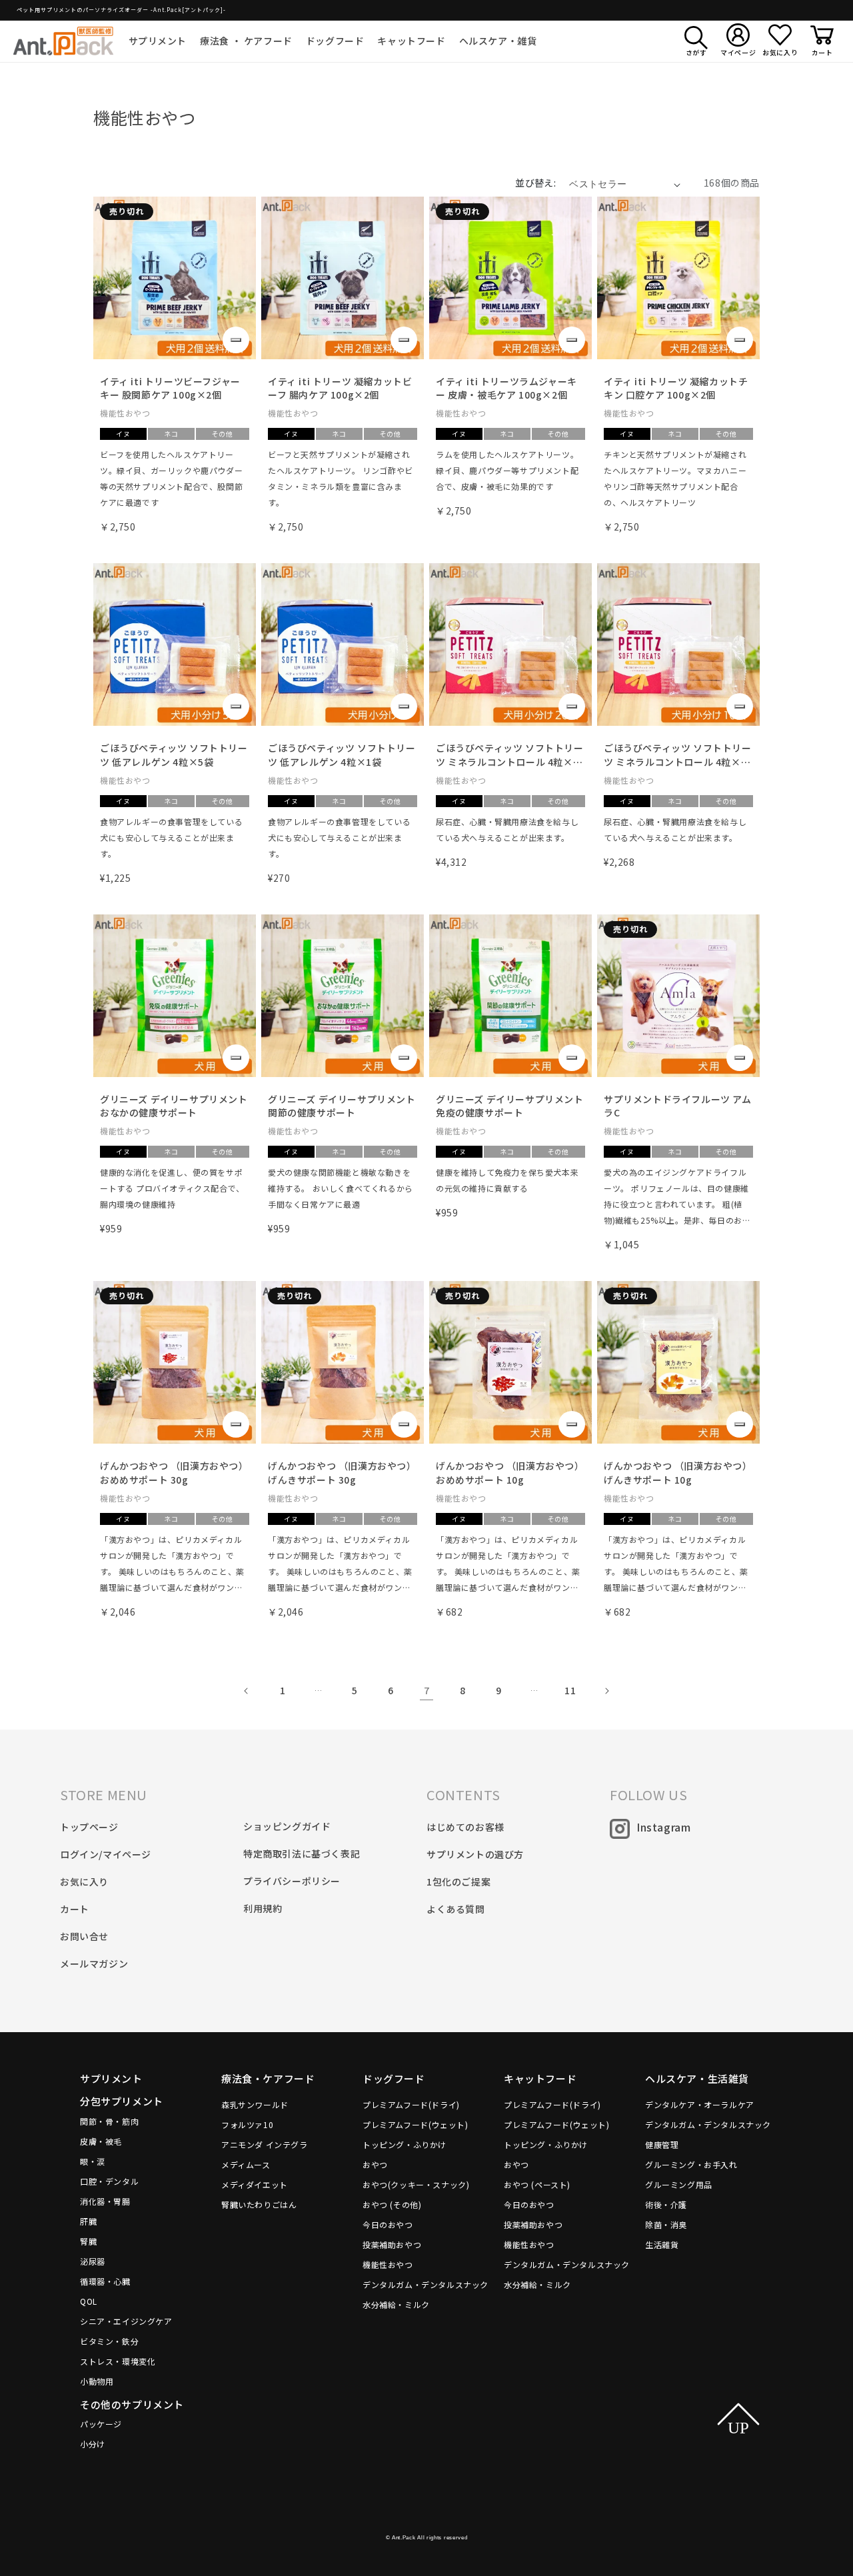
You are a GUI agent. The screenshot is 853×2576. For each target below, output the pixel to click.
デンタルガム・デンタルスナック (426, 2284)
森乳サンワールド (255, 2104)
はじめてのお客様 (465, 1827)
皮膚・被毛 (101, 2141)
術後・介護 (666, 2204)
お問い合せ (84, 1936)
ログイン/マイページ (106, 1854)
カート (75, 1909)
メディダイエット (255, 2184)
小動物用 (97, 2381)
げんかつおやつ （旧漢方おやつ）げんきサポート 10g (678, 1473)
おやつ (375, 2164)
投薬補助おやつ (392, 2244)
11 (570, 1690)
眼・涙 (93, 2161)
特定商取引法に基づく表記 (302, 1854)
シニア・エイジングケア (126, 2321)
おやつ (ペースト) (537, 2184)
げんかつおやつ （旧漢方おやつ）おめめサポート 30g (174, 1473)
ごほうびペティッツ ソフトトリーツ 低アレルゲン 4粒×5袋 (174, 755)
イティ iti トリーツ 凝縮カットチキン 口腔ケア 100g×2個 (676, 388)
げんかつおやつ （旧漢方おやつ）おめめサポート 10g (510, 1473)
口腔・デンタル (109, 2181)
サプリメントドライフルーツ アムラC (678, 1106)
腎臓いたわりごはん (259, 2204)
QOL (89, 2301)
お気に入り (84, 1882)
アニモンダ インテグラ (265, 2144)
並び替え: (535, 183)
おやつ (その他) (392, 2204)
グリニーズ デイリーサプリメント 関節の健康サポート (342, 1106)
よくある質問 (456, 1909)
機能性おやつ (388, 2264)
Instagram (663, 1827)
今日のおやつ (388, 2224)
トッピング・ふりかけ (405, 2144)
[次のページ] (606, 1691)
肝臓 (88, 2221)
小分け (93, 2444)
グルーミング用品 (679, 2184)
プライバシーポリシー (292, 1881)
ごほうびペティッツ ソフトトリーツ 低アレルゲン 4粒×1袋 (342, 755)
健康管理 (662, 2144)
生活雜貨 (662, 2244)
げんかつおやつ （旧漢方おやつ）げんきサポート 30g (342, 1473)
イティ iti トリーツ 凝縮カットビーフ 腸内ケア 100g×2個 (340, 388)
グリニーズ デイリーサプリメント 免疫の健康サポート (510, 1106)
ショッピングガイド (287, 1826)
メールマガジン (94, 1963)
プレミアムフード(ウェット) (415, 2124)
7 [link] (427, 1690)
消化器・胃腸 (105, 2201)
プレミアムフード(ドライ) (411, 2104)
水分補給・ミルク (396, 2304)
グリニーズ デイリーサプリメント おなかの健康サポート (174, 1106)
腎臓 (88, 2241)
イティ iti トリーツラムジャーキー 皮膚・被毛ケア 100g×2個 (506, 388)
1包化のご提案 (458, 1882)
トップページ (89, 1827)
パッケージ (101, 2424)
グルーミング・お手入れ (691, 2164)
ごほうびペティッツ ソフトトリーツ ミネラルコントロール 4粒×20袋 (510, 755)
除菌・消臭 (666, 2224)
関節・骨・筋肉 (109, 2121)
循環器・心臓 (105, 2281)
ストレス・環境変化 (118, 2361)
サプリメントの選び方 (475, 1854)
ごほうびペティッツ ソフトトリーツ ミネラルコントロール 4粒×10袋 (678, 755)
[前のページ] (247, 1691)
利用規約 (263, 1908)
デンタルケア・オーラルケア (700, 2104)
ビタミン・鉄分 (109, 2341)
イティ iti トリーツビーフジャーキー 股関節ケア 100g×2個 (170, 388)
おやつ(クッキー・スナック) (416, 2184)
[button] (158, 41)
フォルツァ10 (247, 2124)
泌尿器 (93, 2261)
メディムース (246, 2164)
